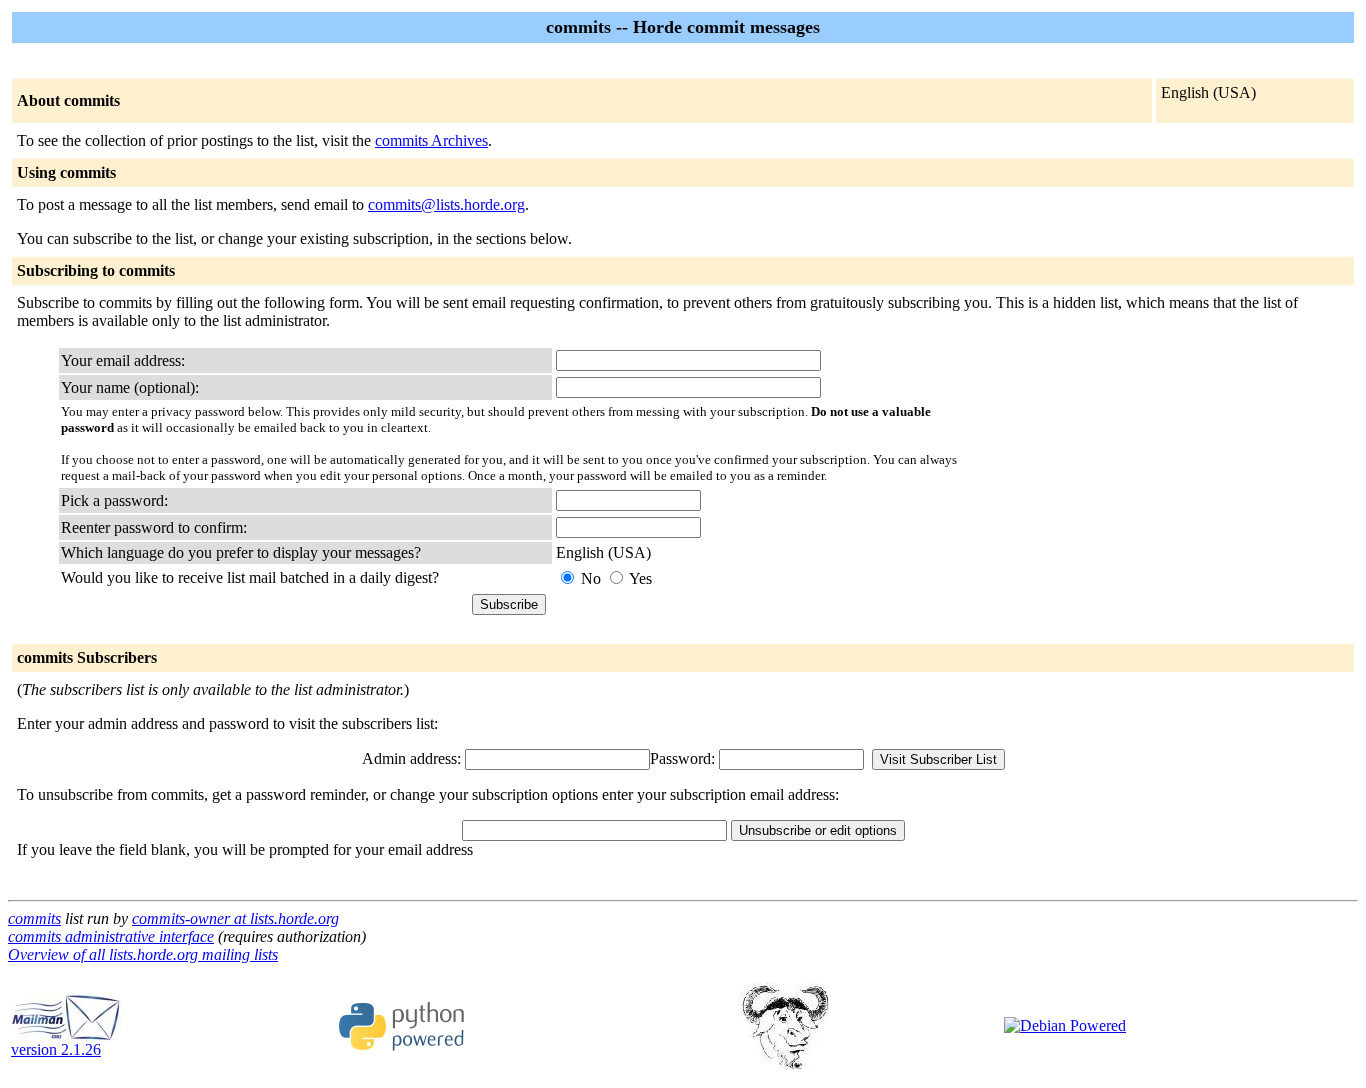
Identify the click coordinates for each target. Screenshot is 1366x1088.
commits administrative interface (111, 936)
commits (34, 918)
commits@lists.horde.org (446, 204)
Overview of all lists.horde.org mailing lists (143, 954)
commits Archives (431, 140)
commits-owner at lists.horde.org (235, 918)
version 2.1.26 (56, 1049)
